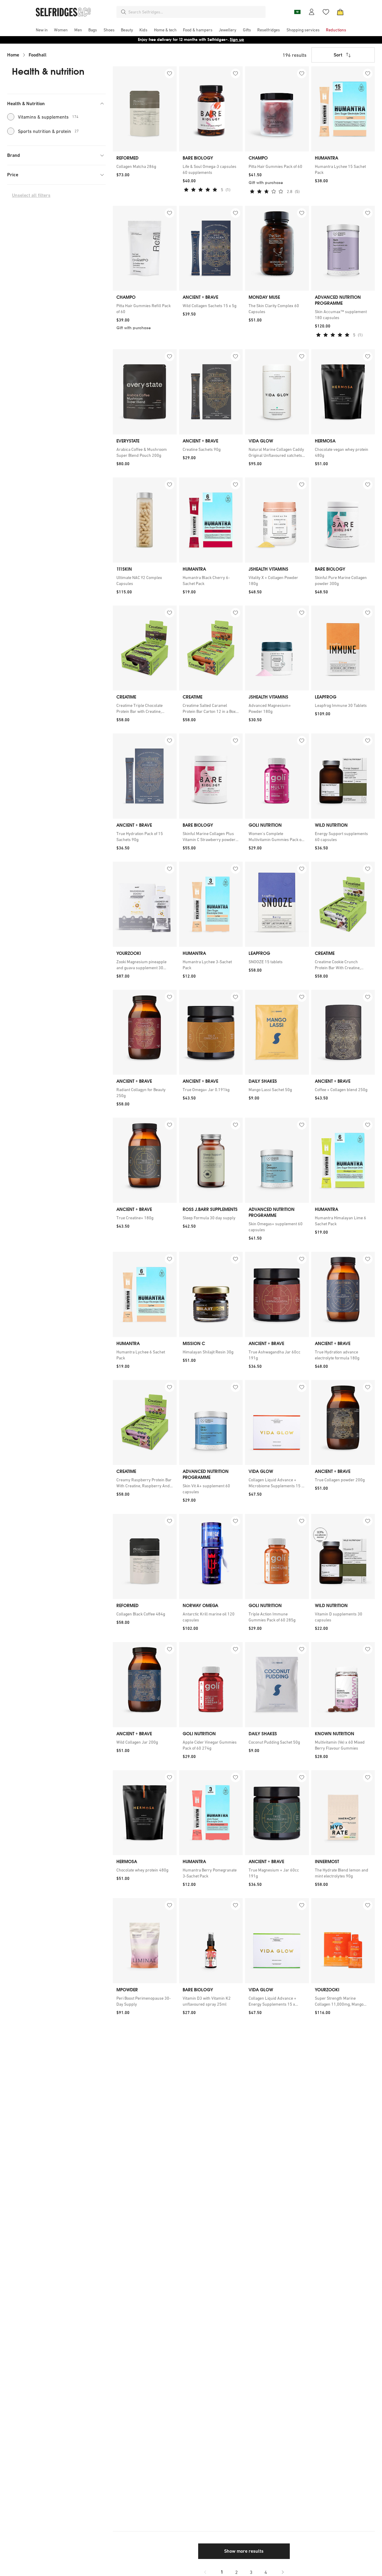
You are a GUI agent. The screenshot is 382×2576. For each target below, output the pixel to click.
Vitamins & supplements (48, 117)
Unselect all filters (31, 195)
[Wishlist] (326, 12)
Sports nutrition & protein (48, 131)
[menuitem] (42, 30)
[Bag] (340, 12)
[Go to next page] (283, 2572)
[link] (145, 166)
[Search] (124, 12)
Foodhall (38, 55)
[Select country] (297, 12)
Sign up (237, 40)
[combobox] (196, 12)
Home (13, 55)
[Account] (312, 12)
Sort (338, 55)
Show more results (244, 2551)
